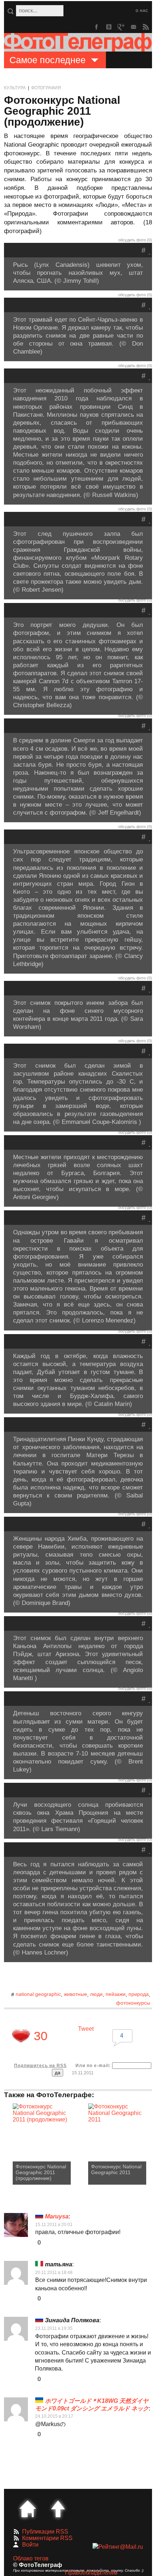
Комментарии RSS (47, 2538)
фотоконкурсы (133, 2003)
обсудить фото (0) (135, 240)
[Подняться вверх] (58, 2509)
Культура (15, 88)
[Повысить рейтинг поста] (21, 2036)
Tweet (86, 2029)
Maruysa (57, 2216)
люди (96, 1994)
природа (139, 1994)
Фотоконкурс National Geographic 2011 (116, 2169)
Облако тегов (31, 2558)
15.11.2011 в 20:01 (54, 2225)
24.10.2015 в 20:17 (54, 2416)
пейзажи (116, 1994)
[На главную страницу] (28, 2509)
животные (75, 1994)
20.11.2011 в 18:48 (54, 2273)
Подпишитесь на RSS (40, 2066)
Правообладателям (91, 2573)
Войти (30, 2545)
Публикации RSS (45, 2532)
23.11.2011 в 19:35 (54, 2328)
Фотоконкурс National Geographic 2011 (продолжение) (41, 2172)
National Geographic (38, 1994)
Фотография (46, 88)
